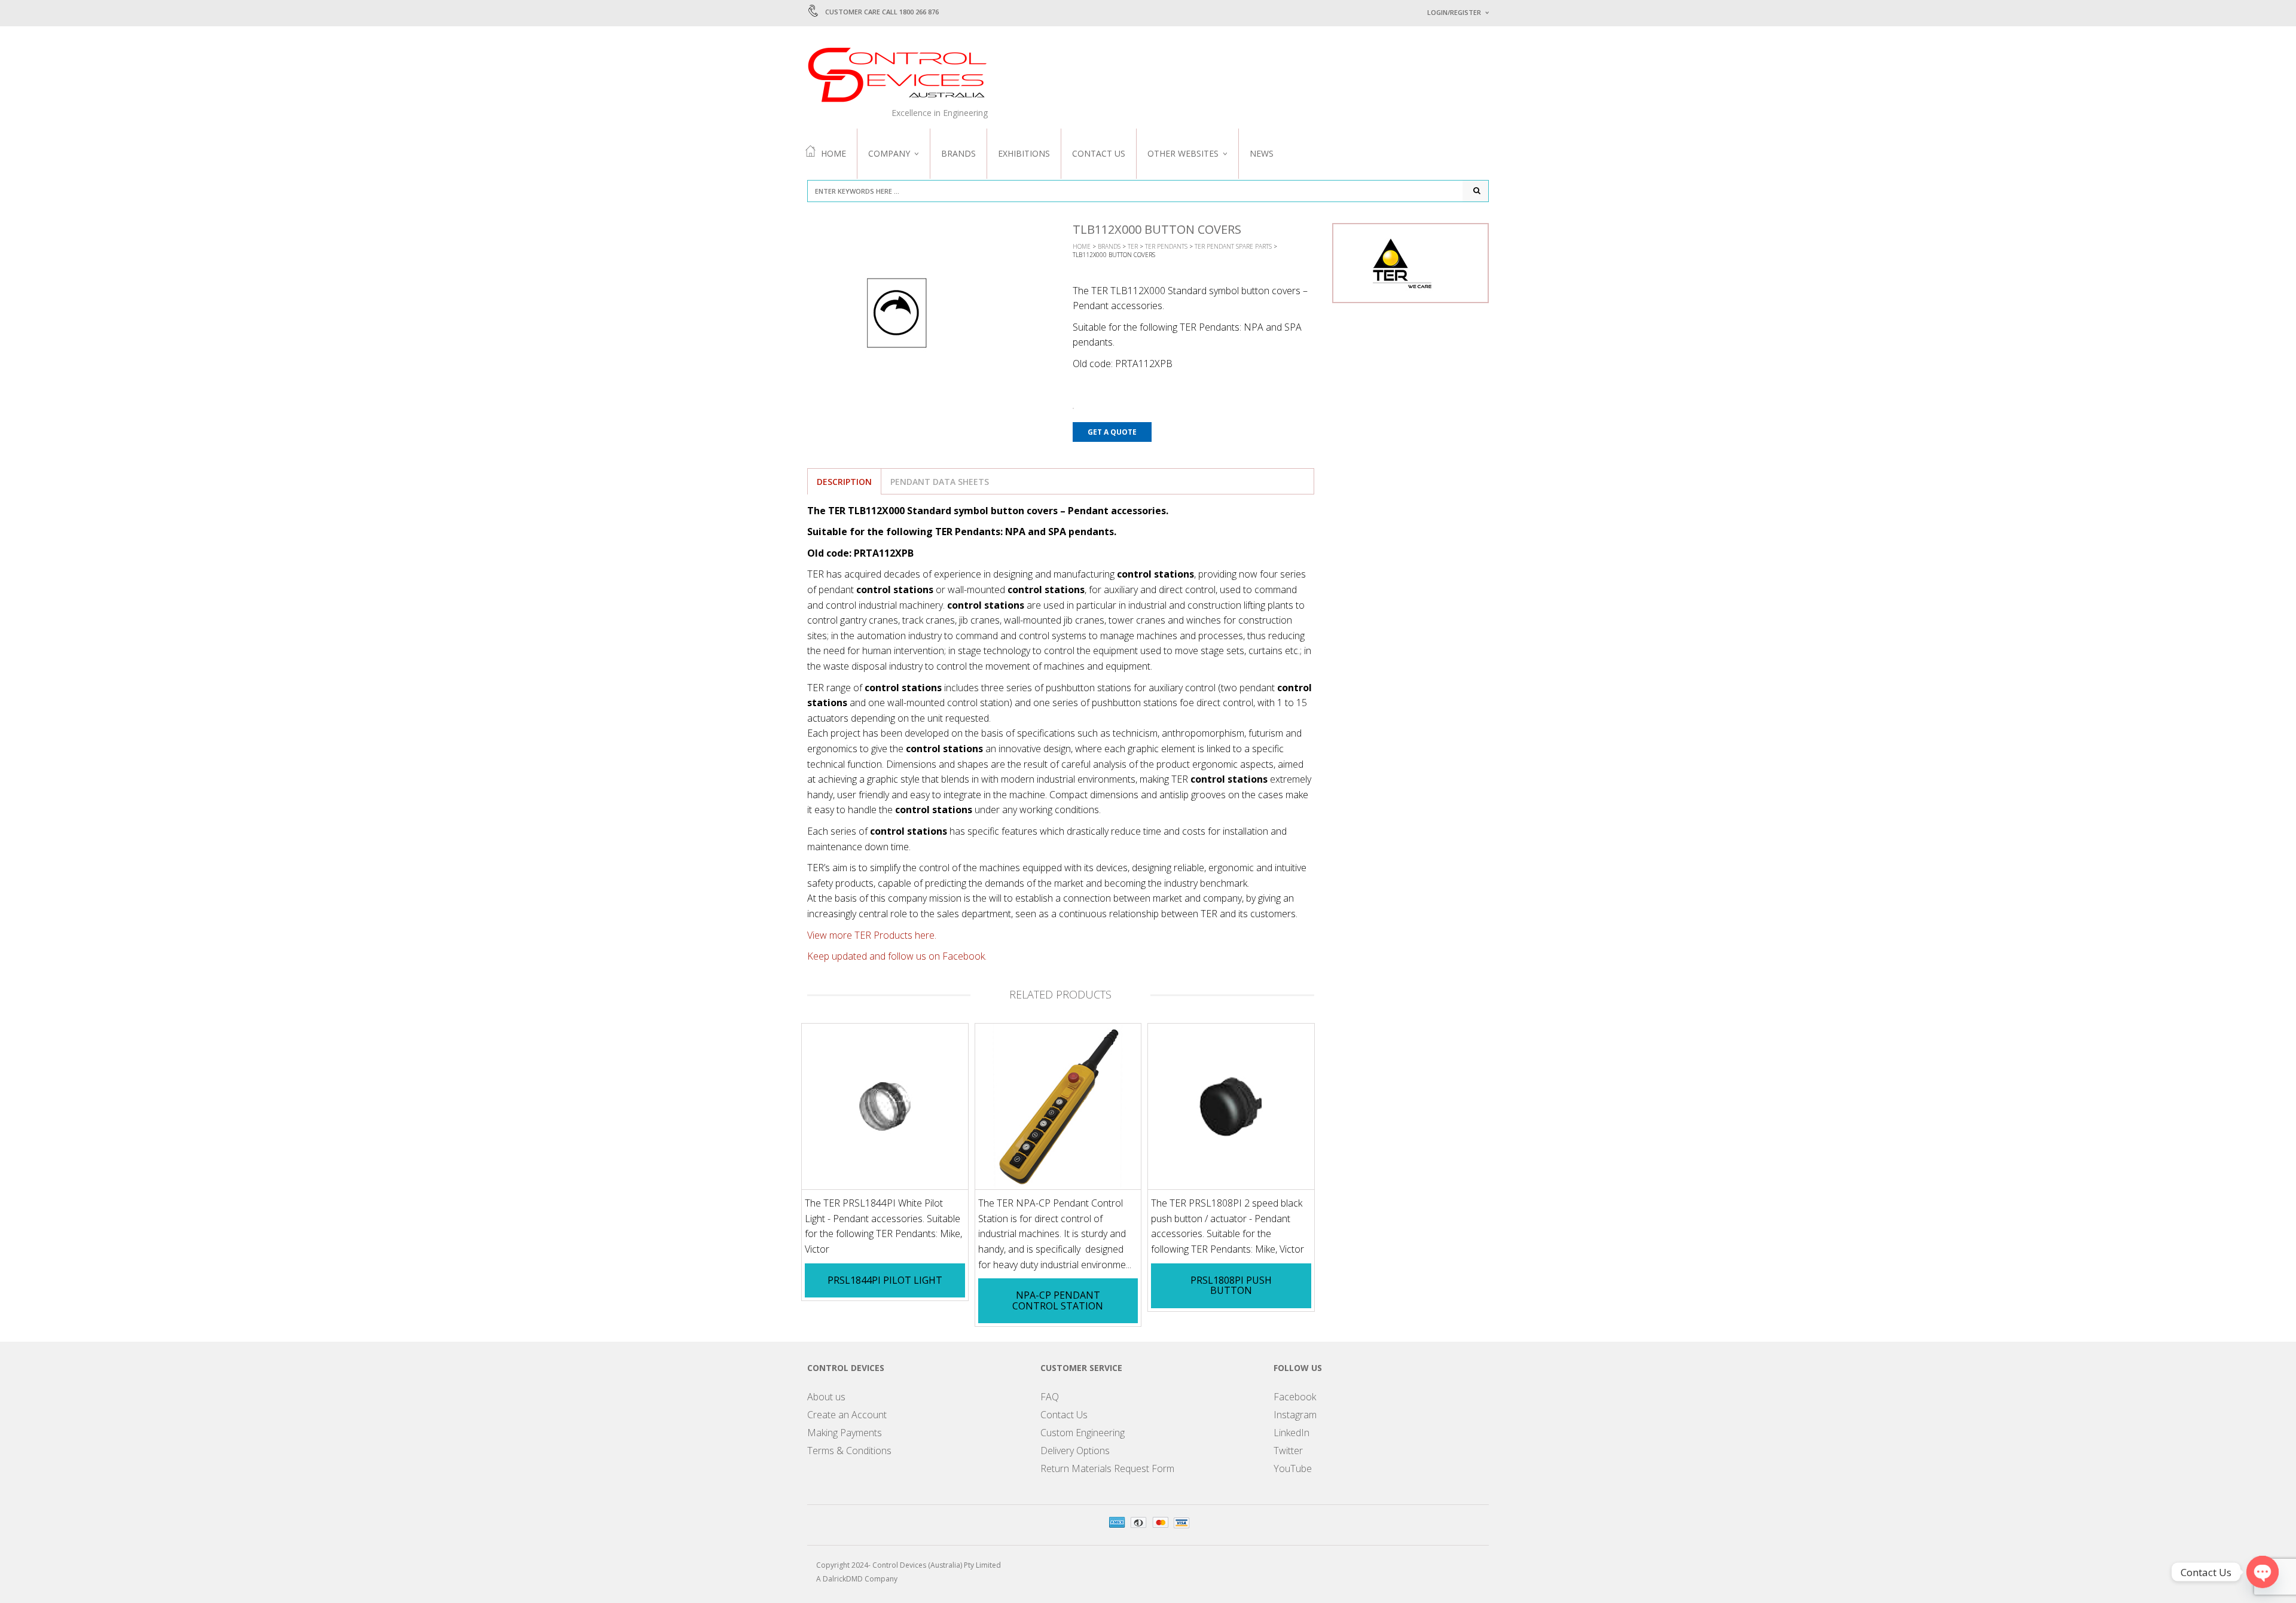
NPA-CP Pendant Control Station (1058, 1300)
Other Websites (1183, 153)
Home (833, 153)
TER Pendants (1166, 246)
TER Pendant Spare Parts (1233, 246)
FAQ (1050, 1397)
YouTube (1293, 1468)
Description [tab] (844, 482)
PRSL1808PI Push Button (1231, 1286)
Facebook (1295, 1397)
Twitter (1288, 1451)
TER (1133, 246)
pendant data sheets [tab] (940, 482)
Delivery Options (1075, 1451)
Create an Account (847, 1415)
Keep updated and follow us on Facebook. (897, 956)
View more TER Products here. (872, 935)
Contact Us (1099, 153)
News (1262, 153)
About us (826, 1397)
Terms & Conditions (849, 1451)
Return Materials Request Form (1107, 1468)
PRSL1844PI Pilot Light (885, 1280)
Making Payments (845, 1433)
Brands (958, 153)
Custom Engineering (1083, 1433)
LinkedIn (1291, 1433)
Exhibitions (1024, 153)
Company (889, 153)
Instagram (1295, 1415)
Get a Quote (1112, 432)
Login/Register (1454, 12)
